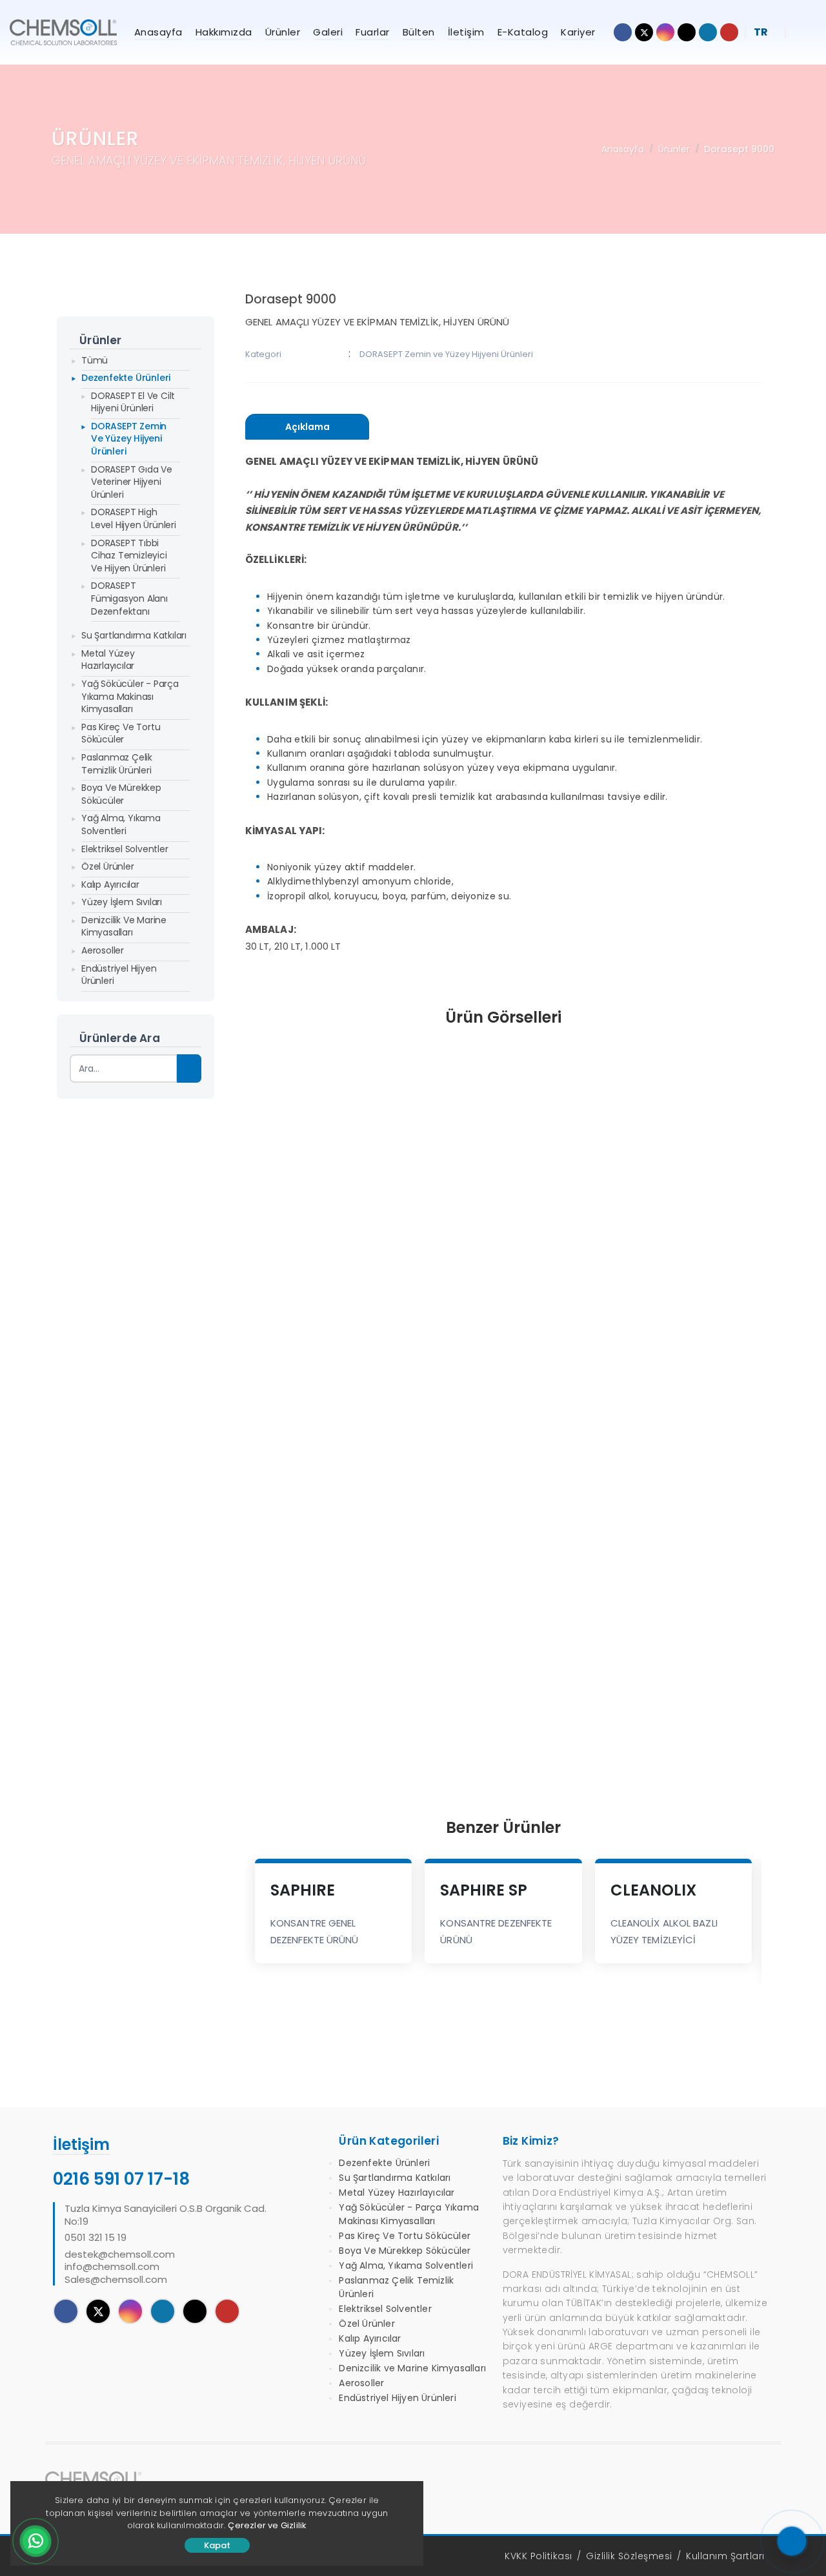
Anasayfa (623, 149)
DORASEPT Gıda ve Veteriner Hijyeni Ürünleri (132, 482)
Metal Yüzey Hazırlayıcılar (108, 660)
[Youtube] (227, 2311)
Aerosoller (103, 950)
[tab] (307, 427)
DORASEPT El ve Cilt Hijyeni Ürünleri (133, 402)
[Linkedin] (163, 2311)
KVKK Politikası (539, 2556)
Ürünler (674, 149)
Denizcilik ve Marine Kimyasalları (124, 926)
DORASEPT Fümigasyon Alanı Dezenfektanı (129, 598)
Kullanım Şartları (725, 2556)
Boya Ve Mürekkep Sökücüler (121, 794)
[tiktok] (195, 2311)
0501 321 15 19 (96, 2238)
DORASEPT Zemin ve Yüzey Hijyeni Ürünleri (129, 439)
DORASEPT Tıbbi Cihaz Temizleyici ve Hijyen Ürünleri (129, 556)
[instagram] (130, 2311)
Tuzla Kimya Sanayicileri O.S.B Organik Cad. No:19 (166, 2215)
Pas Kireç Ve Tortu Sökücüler (121, 733)
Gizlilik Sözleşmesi (629, 2556)
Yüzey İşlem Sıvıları (122, 902)
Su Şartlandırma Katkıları (134, 635)
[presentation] (307, 427)
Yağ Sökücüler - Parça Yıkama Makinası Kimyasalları (130, 696)
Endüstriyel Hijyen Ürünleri (119, 975)
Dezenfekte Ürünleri (126, 378)
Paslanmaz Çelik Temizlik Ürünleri (117, 764)
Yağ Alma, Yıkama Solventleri (121, 824)
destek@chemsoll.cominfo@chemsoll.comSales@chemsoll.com (120, 2267)
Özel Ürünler (108, 866)
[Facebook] (66, 2311)
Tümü (95, 360)
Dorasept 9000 (739, 149)
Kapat (217, 2545)
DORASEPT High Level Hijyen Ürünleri (134, 518)
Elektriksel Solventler (125, 849)
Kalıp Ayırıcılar (110, 884)
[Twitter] (98, 2311)
